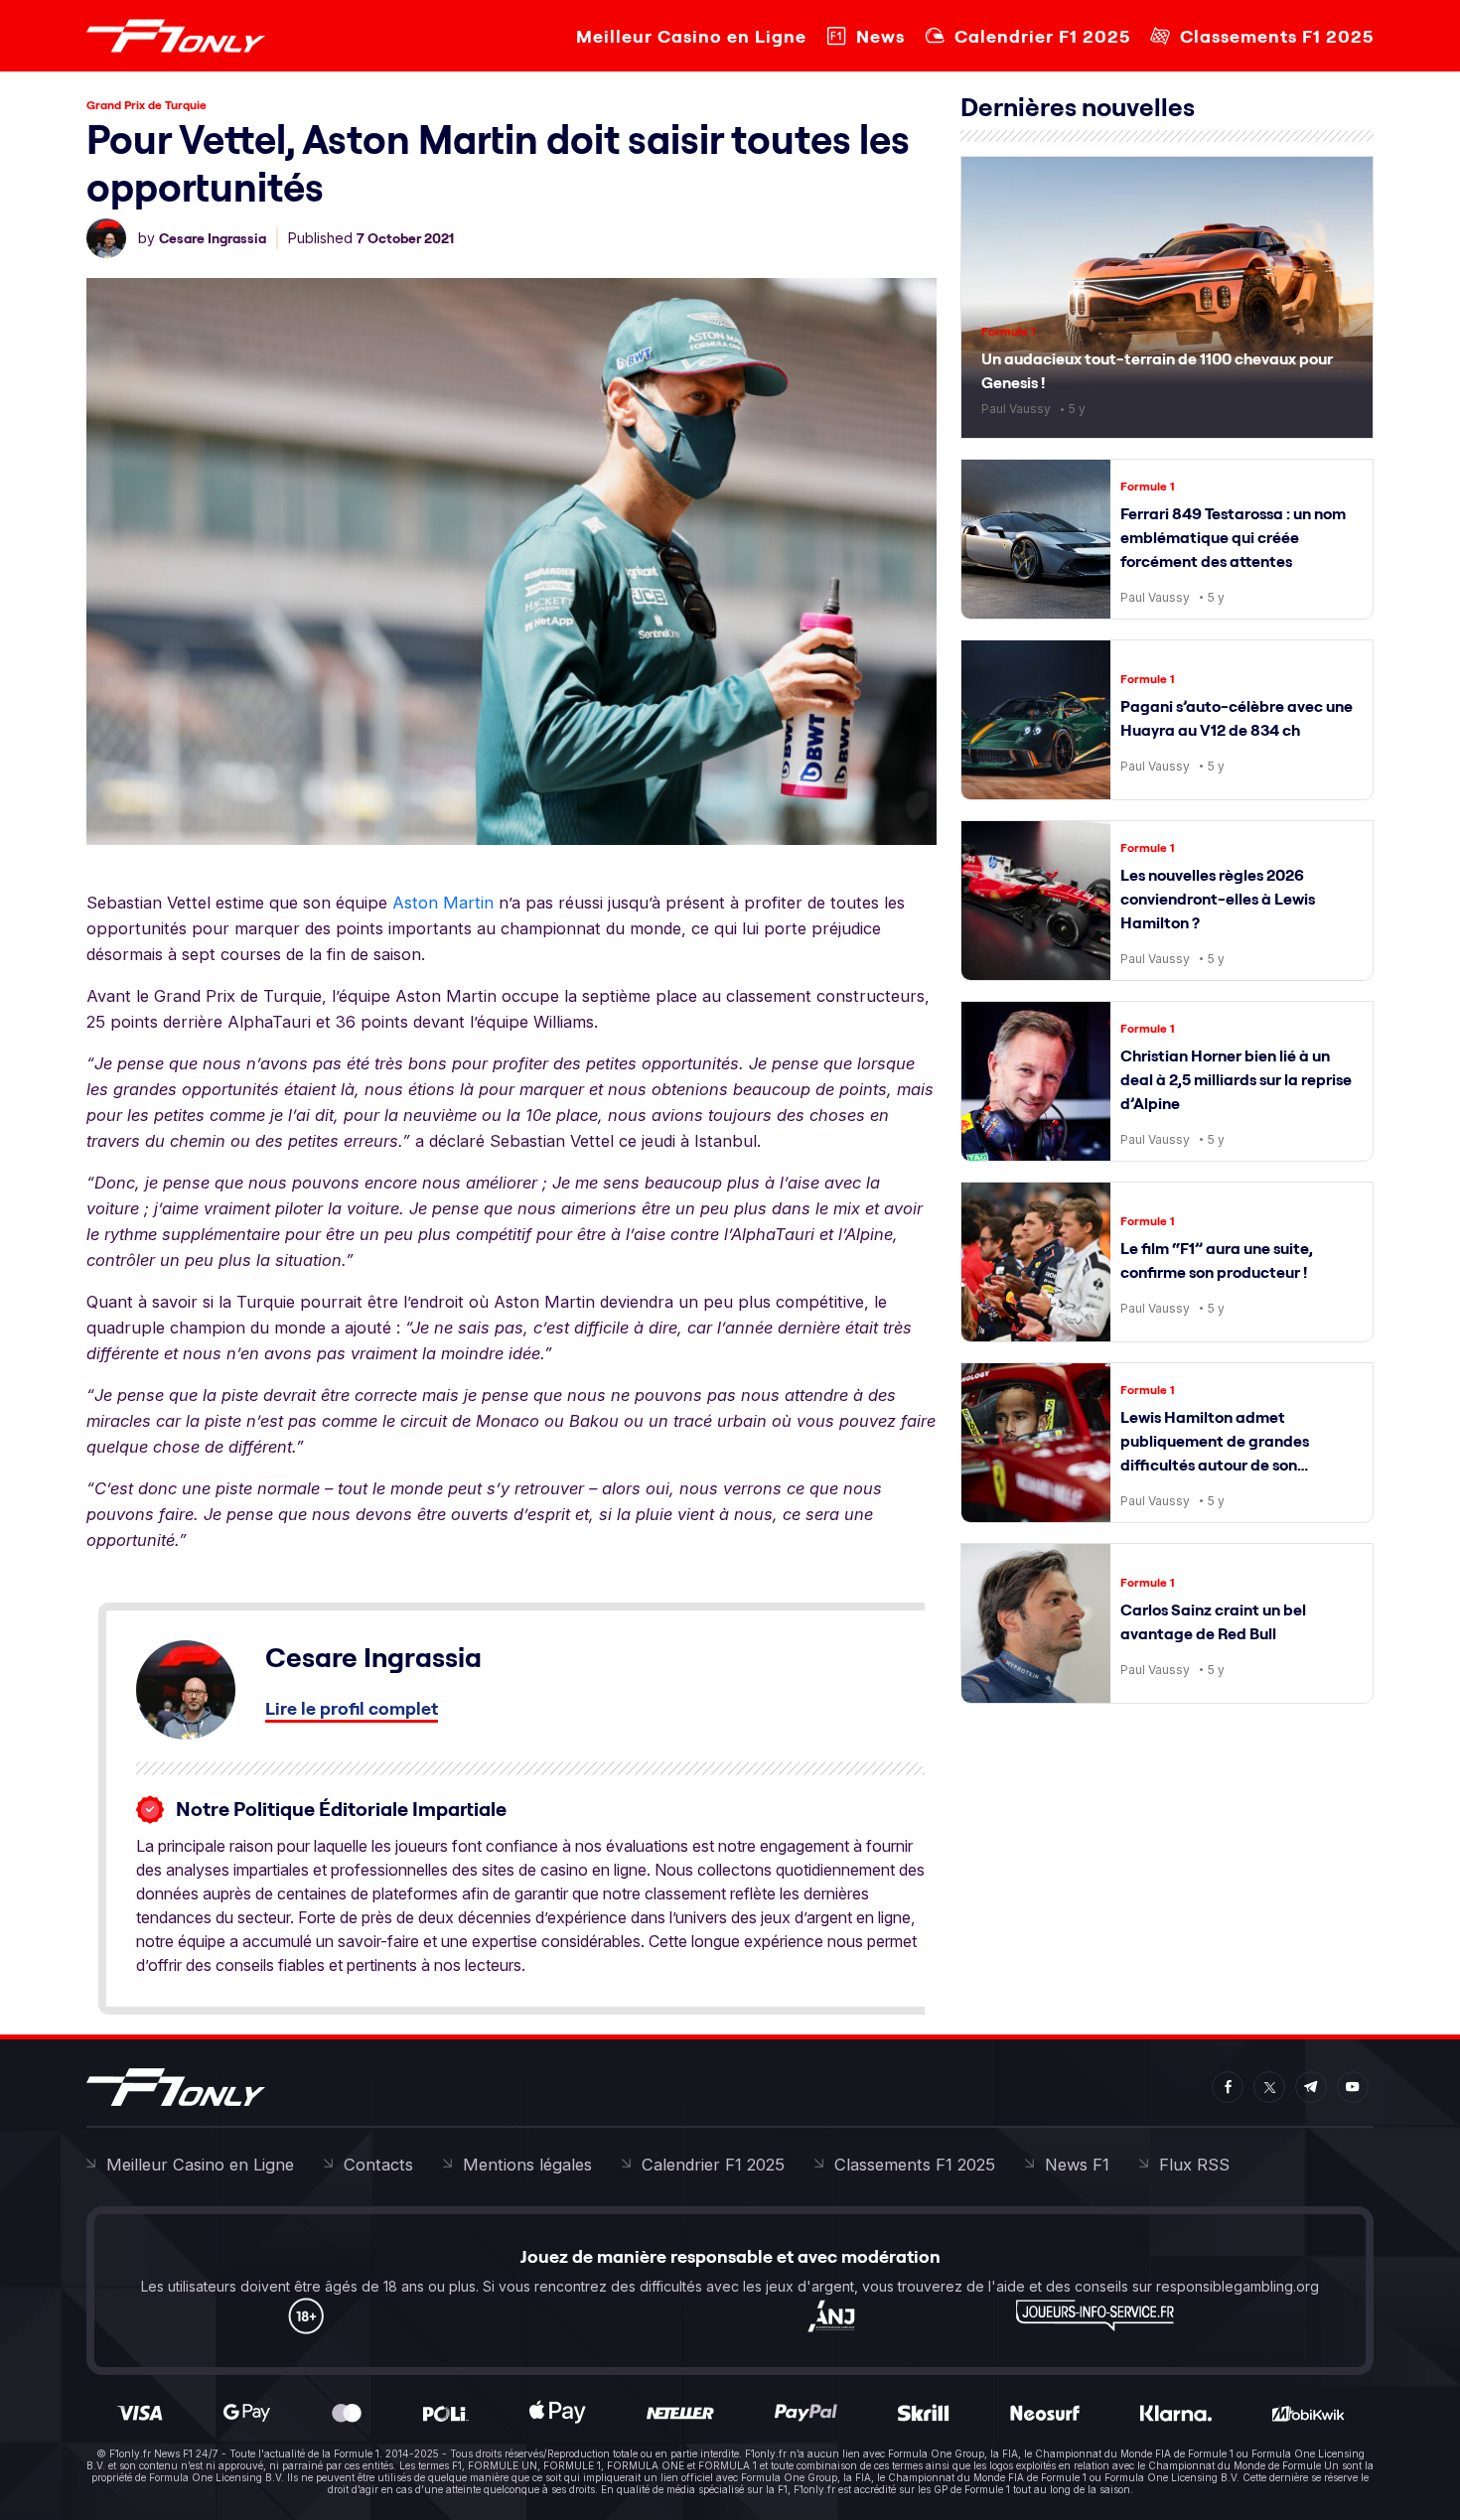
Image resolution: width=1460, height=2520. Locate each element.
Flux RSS (1194, 2165)
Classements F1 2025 (1277, 36)
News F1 (1077, 2165)
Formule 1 (1009, 331)
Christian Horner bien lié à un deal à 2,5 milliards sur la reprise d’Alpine (1236, 1079)
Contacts (378, 2165)
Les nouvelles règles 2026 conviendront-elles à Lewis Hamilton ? (1218, 899)
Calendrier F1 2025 (1042, 36)
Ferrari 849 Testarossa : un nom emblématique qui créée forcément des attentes (1233, 537)
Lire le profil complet (352, 1708)
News (880, 36)
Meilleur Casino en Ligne (691, 36)
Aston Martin (443, 903)
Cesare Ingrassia (213, 238)
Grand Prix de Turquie (146, 105)
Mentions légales (527, 2165)
